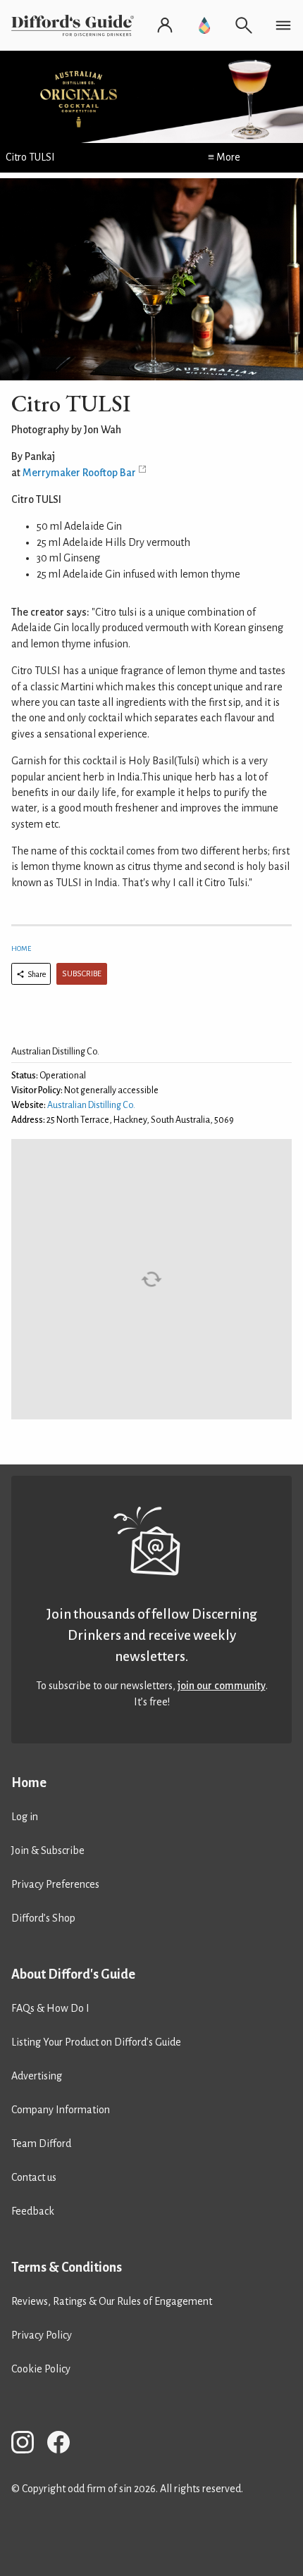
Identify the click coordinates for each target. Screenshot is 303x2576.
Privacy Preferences (55, 1884)
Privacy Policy (42, 2335)
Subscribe (82, 974)
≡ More (224, 157)
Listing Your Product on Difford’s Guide (96, 2042)
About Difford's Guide (73, 1974)
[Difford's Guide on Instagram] (28, 2445)
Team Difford (41, 2143)
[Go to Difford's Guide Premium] (204, 25)
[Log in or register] (165, 25)
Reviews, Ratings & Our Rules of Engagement (112, 2301)
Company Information (61, 2110)
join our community (222, 1686)
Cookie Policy (41, 2369)
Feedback (33, 2211)
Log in (25, 1817)
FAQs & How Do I (50, 2008)
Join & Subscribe (48, 1850)
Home (21, 948)
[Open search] (244, 25)
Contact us (34, 2177)
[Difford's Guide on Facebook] (64, 2445)
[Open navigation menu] (283, 25)
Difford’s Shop (43, 1918)
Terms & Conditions (67, 2267)
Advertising (37, 2076)
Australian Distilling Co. (91, 1105)
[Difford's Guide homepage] (75, 25)
